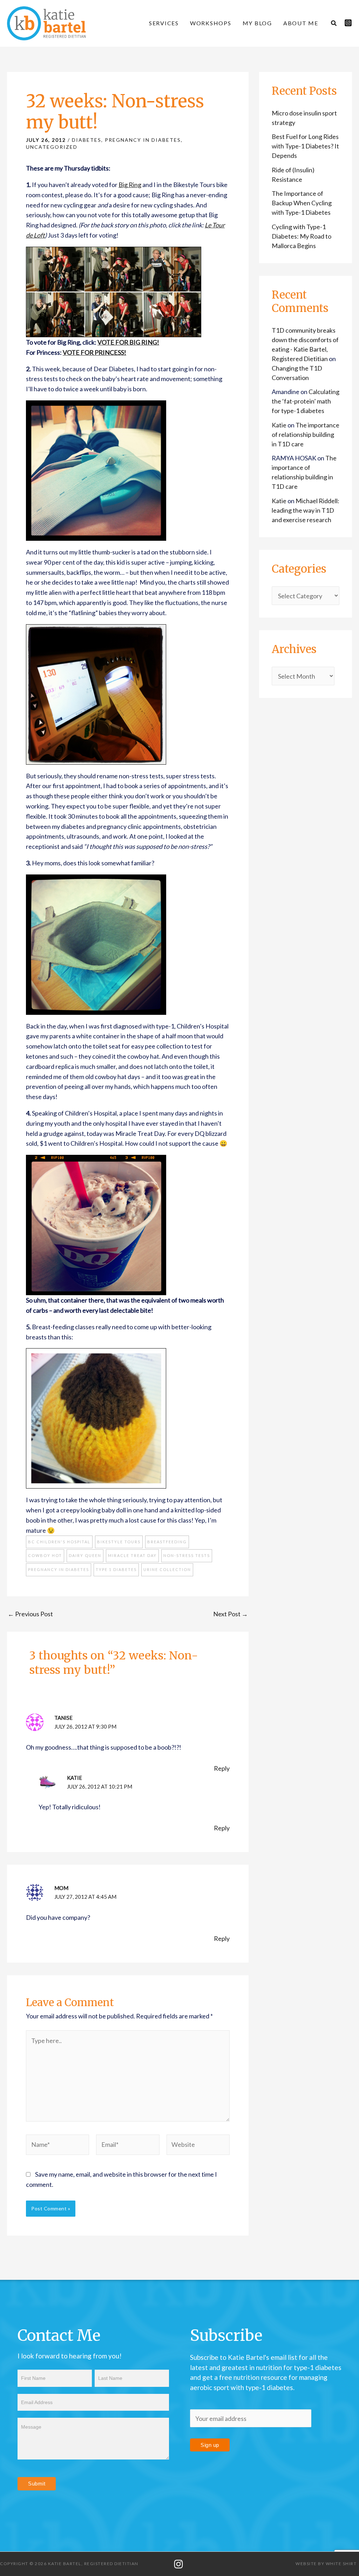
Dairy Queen (85, 1555)
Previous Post (30, 1614)
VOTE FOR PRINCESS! (94, 352)
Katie (74, 1778)
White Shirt (341, 2564)
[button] (334, 24)
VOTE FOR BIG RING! (128, 342)
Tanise (63, 1718)
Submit (37, 2484)
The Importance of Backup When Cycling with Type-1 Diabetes (302, 203)
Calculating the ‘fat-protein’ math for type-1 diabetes (306, 401)
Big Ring (130, 185)
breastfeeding (167, 1542)
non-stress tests (187, 1555)
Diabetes (87, 140)
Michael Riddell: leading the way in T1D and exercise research (306, 510)
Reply (222, 1768)
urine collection (167, 1569)
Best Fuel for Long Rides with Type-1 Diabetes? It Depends (305, 146)
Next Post (231, 1614)
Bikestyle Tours (119, 1542)
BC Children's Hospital (59, 1542)
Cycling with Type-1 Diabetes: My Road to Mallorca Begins (302, 236)
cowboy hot (45, 1555)
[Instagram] (348, 23)
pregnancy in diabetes (59, 1569)
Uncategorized (52, 147)
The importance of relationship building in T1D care (306, 434)
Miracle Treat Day (132, 1555)
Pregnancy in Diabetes (143, 140)
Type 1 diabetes (116, 1569)
